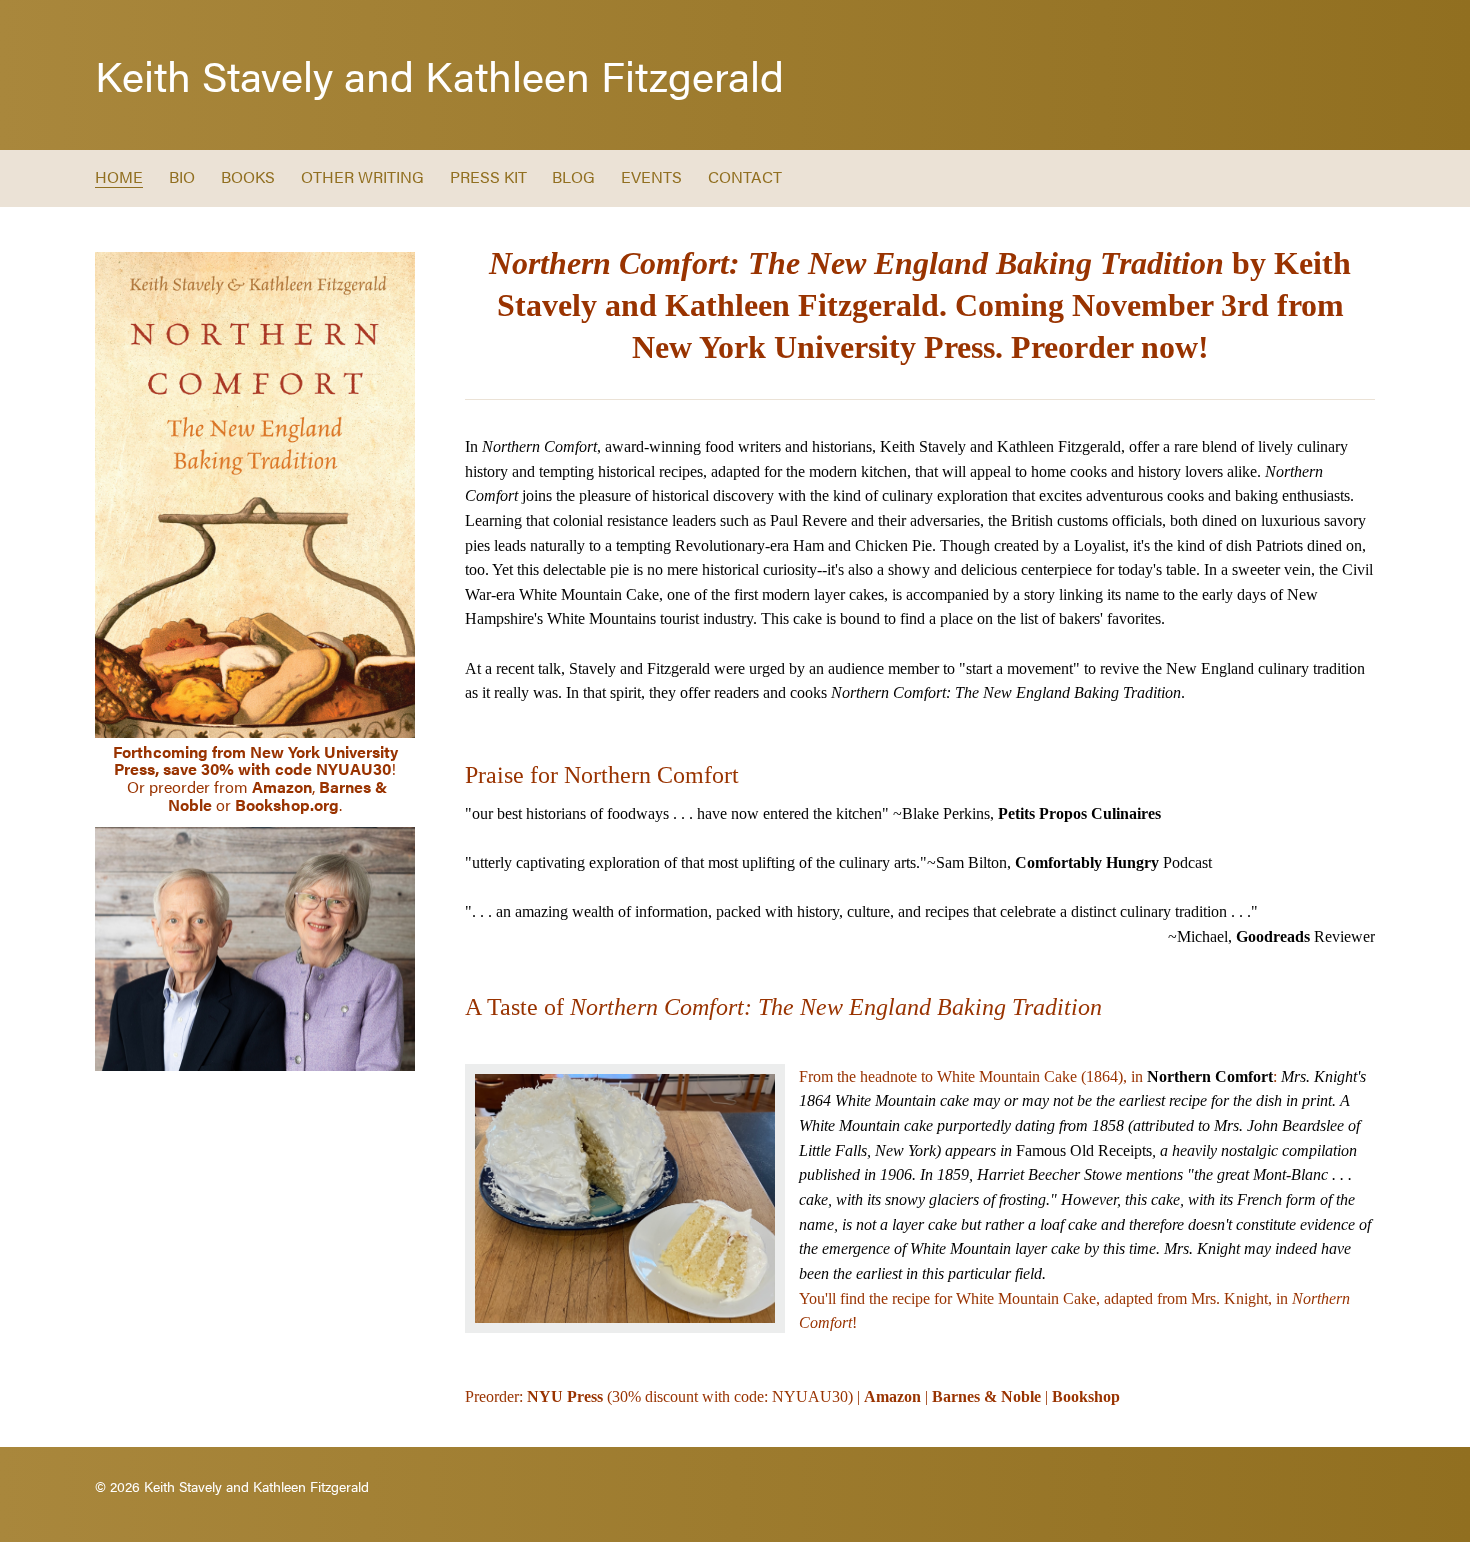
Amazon (282, 786)
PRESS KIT (488, 176)
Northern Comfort (1210, 1076)
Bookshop (1086, 1396)
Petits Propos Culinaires (1079, 813)
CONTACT (745, 176)
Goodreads (1273, 936)
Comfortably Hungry (1087, 862)
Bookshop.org (287, 804)
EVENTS (651, 176)
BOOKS (248, 176)
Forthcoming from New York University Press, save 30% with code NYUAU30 (255, 760)
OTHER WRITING (362, 176)
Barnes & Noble (986, 1396)
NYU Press (565, 1396)
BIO (182, 176)
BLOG (573, 176)
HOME (119, 176)
